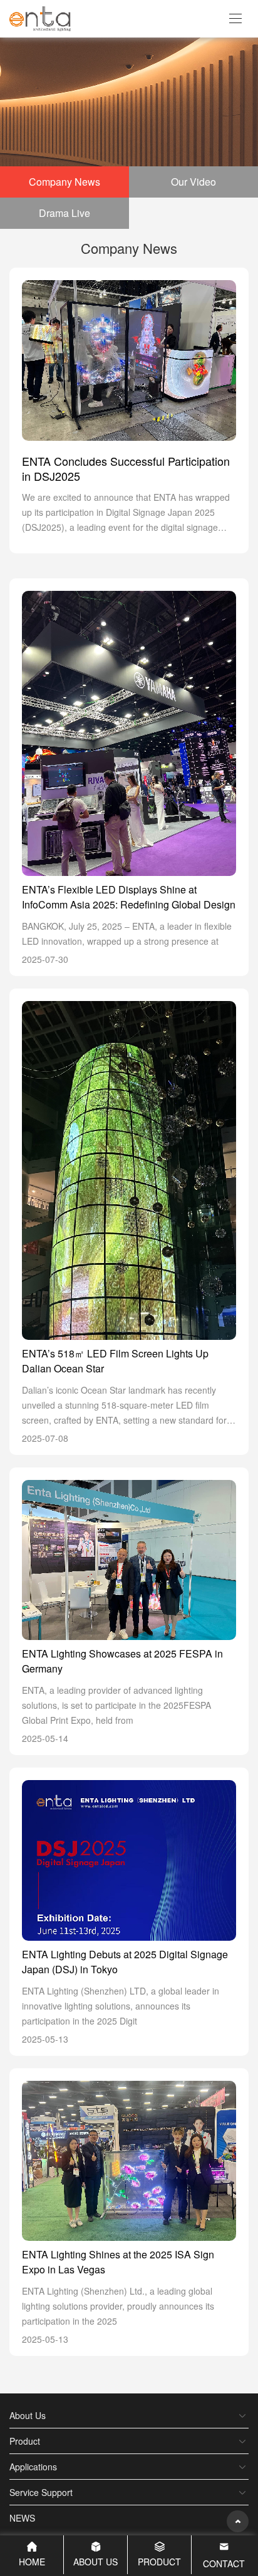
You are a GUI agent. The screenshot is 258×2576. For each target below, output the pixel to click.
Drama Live (64, 213)
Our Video (194, 182)
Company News (64, 182)
